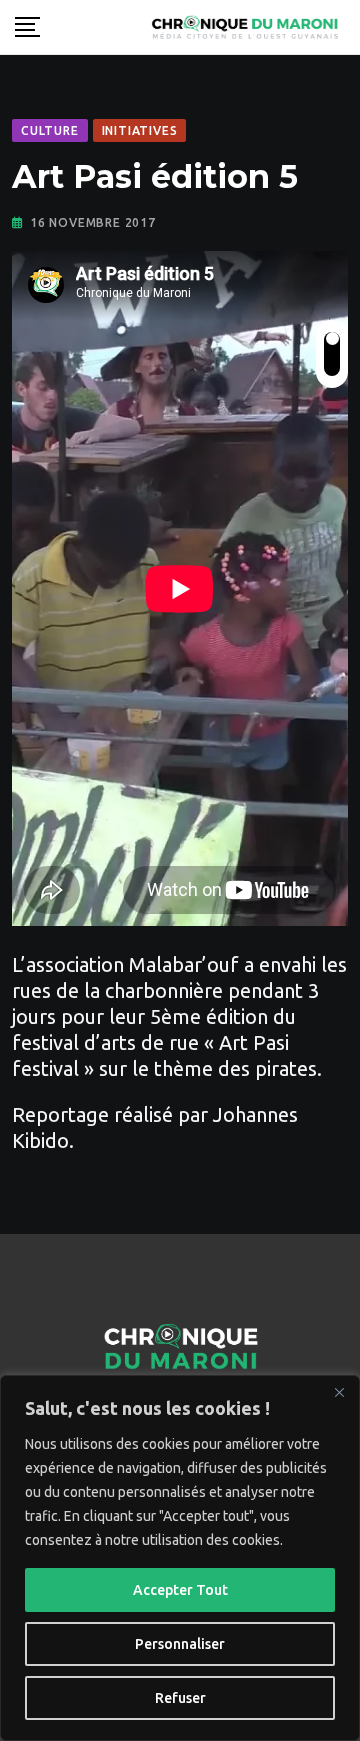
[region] (180, 1558)
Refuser (180, 1698)
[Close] (339, 1392)
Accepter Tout (180, 1590)
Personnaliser (180, 1644)
